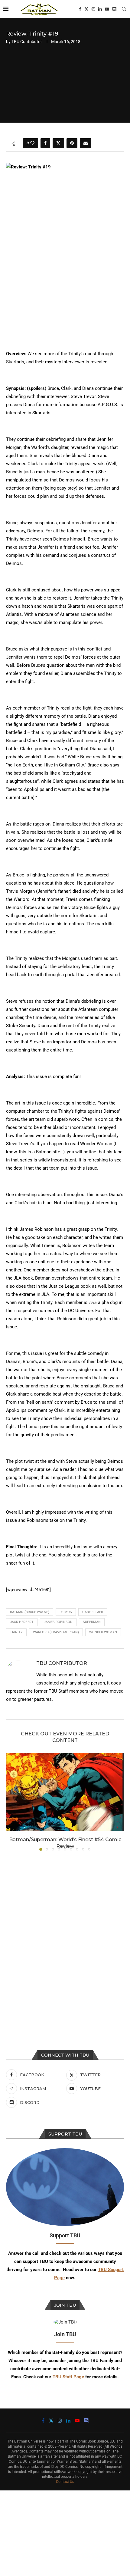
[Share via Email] (86, 143)
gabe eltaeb (93, 1612)
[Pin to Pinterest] (72, 143)
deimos (66, 1612)
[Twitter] (86, 9)
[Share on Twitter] (58, 143)
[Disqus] (65, 1937)
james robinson (58, 1622)
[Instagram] (93, 9)
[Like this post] (32, 143)
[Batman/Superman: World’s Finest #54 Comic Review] (65, 1792)
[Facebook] (80, 9)
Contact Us (65, 2482)
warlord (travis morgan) (56, 1632)
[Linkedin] (100, 9)
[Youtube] (107, 9)
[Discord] (114, 9)
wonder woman (103, 1632)
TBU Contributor (27, 42)
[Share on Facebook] (45, 143)
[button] (11, 1801)
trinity (16, 1632)
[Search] (124, 9)
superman (92, 1622)
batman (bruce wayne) (30, 1612)
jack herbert (22, 1622)
